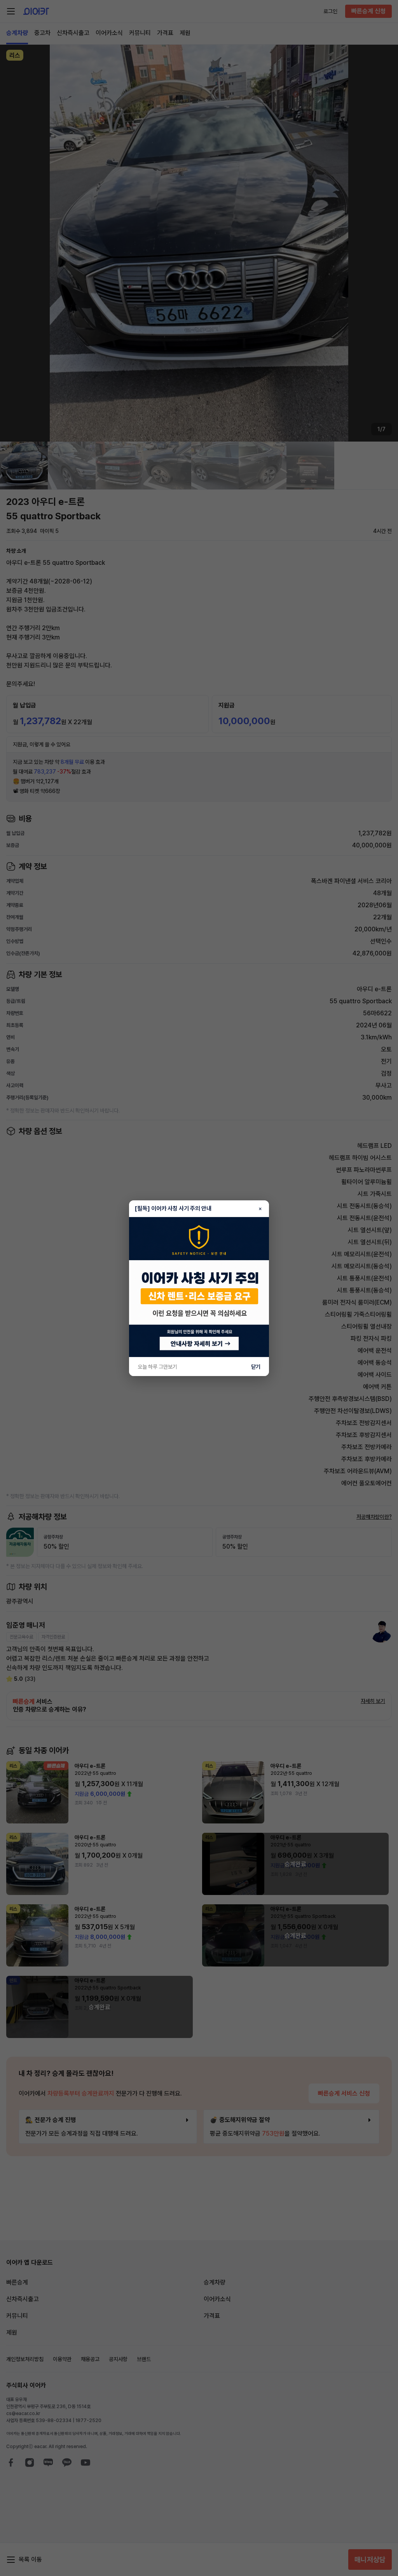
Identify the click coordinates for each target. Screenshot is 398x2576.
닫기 (256, 1367)
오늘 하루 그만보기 (157, 1367)
